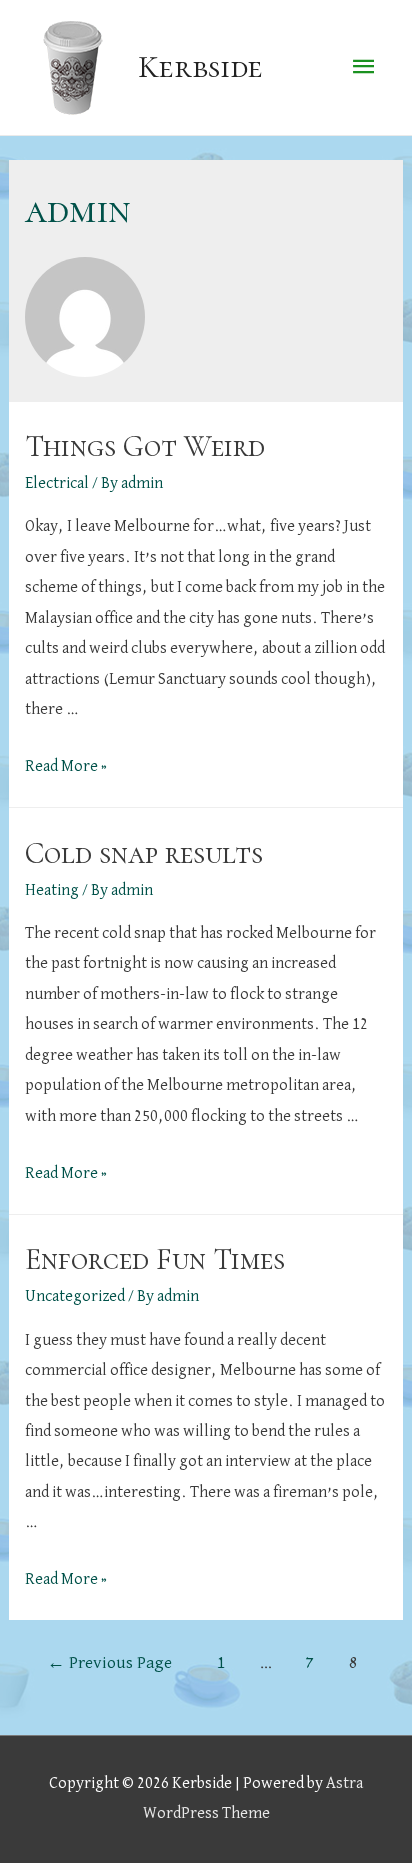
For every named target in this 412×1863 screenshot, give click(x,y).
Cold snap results (144, 853)
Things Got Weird (145, 446)
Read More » (66, 766)
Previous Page (109, 1663)
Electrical (57, 483)
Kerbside (200, 67)
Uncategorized (75, 1296)
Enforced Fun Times (155, 1259)
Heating (52, 890)
